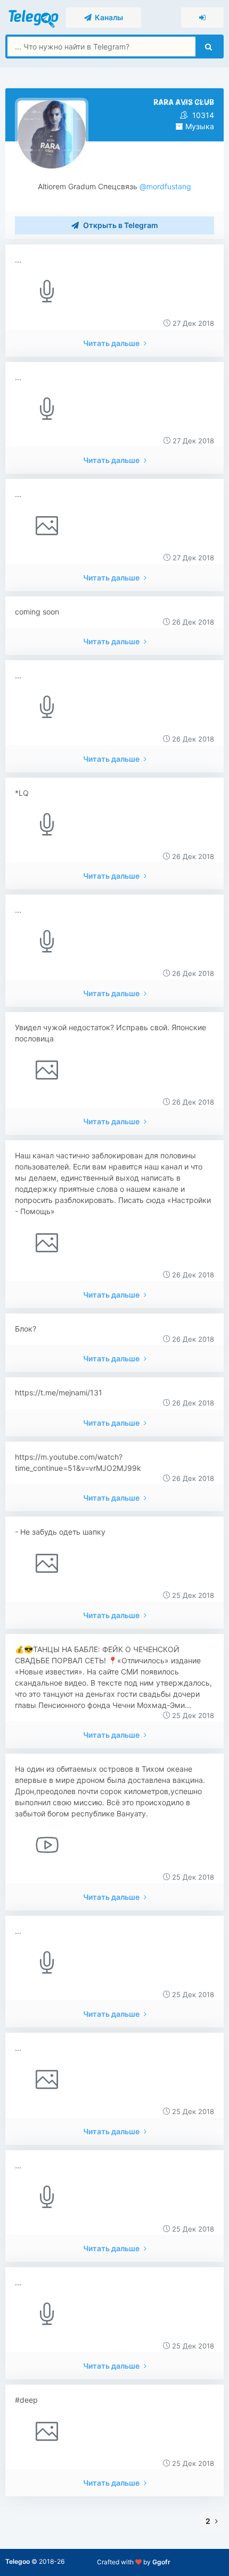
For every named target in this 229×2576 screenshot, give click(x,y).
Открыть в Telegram (120, 225)
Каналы (107, 17)
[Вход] (202, 18)
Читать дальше (112, 343)
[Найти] (208, 47)
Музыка (199, 126)
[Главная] (34, 17)
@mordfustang (164, 186)
